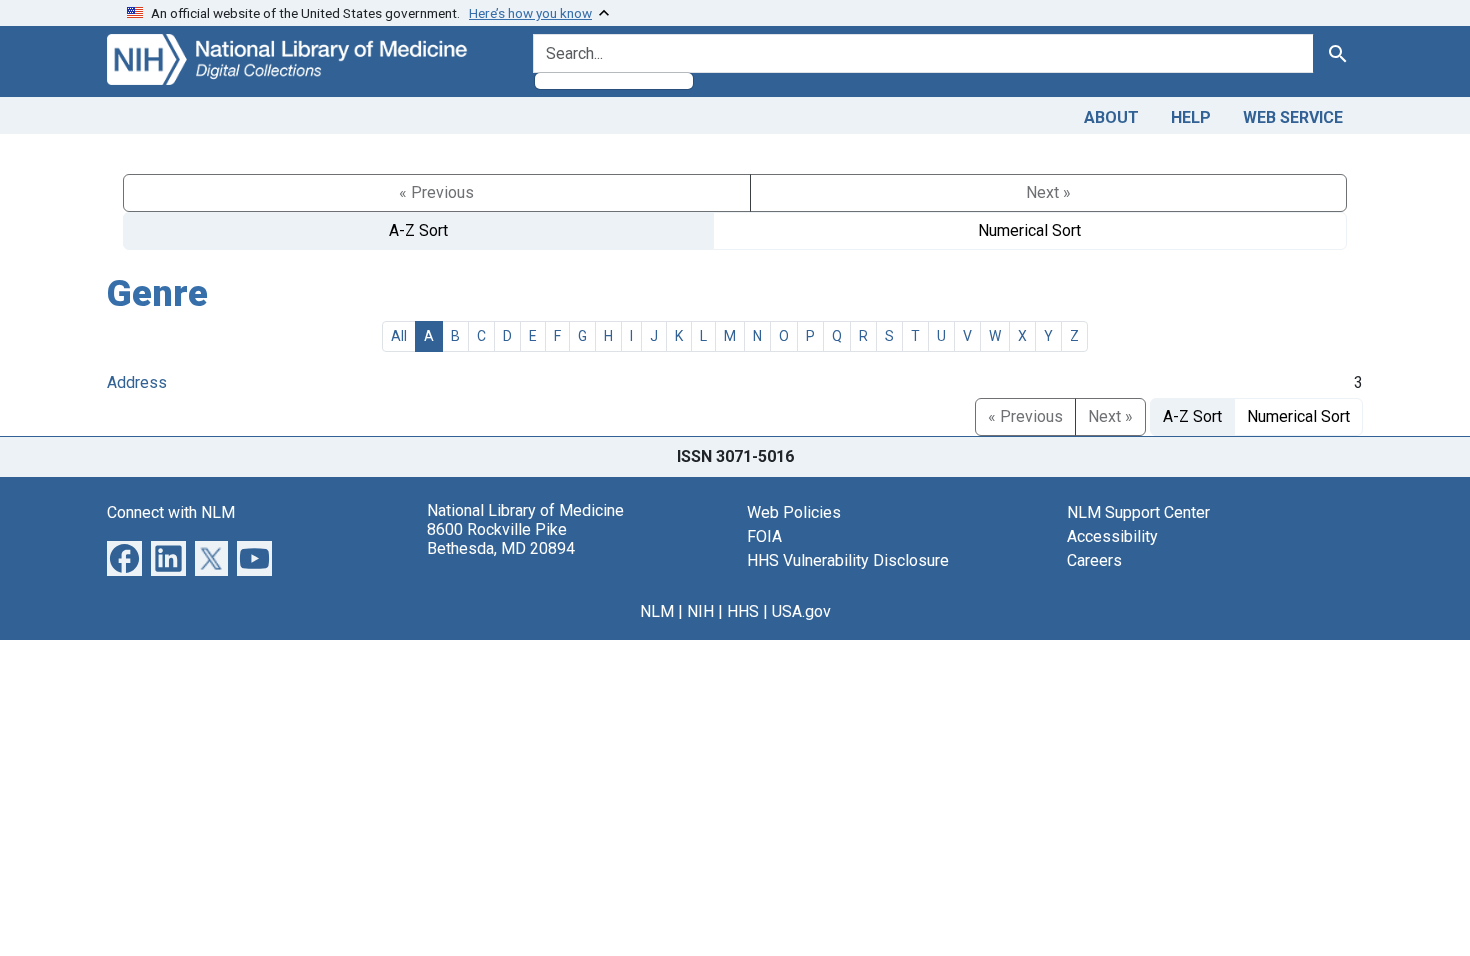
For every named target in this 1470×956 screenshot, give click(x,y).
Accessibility (1112, 536)
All (399, 336)
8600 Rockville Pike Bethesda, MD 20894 (501, 539)
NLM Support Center (1138, 512)
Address (137, 382)
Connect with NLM (171, 512)
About (1111, 117)
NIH (700, 611)
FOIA (764, 536)
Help (1191, 117)
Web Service (1293, 117)
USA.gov (801, 611)
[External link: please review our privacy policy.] (124, 556)
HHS (743, 611)
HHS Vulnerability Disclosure (848, 560)
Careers (1094, 560)
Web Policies (794, 512)
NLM (657, 611)
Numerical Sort (1029, 230)
